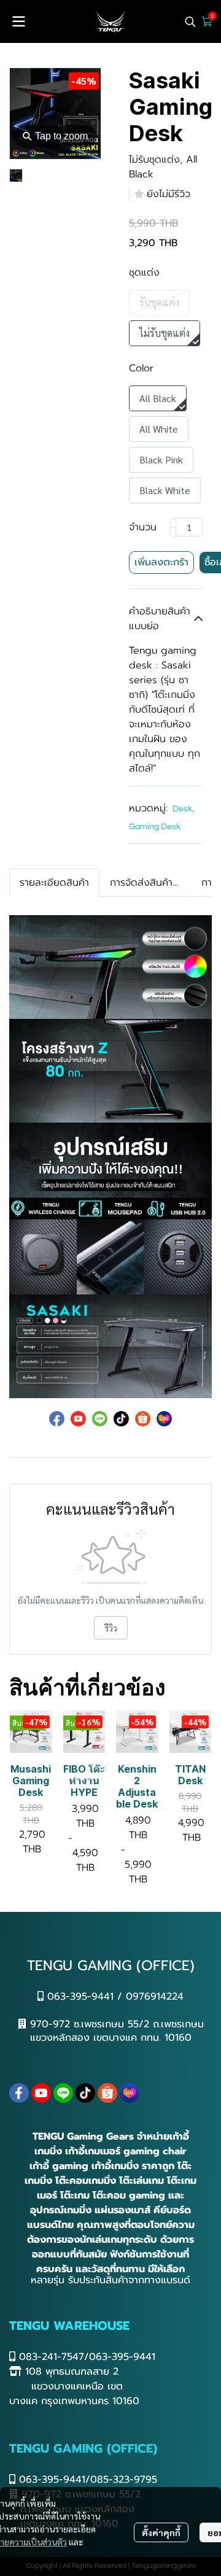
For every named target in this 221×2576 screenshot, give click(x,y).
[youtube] (41, 2093)
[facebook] (19, 2093)
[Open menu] (18, 21)
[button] (190, 21)
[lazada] (130, 2093)
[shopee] (107, 2093)
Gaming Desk (155, 827)
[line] (63, 2093)
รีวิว (111, 1628)
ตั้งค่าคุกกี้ (161, 2532)
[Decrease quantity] (173, 527)
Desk (183, 809)
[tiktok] (85, 2093)
